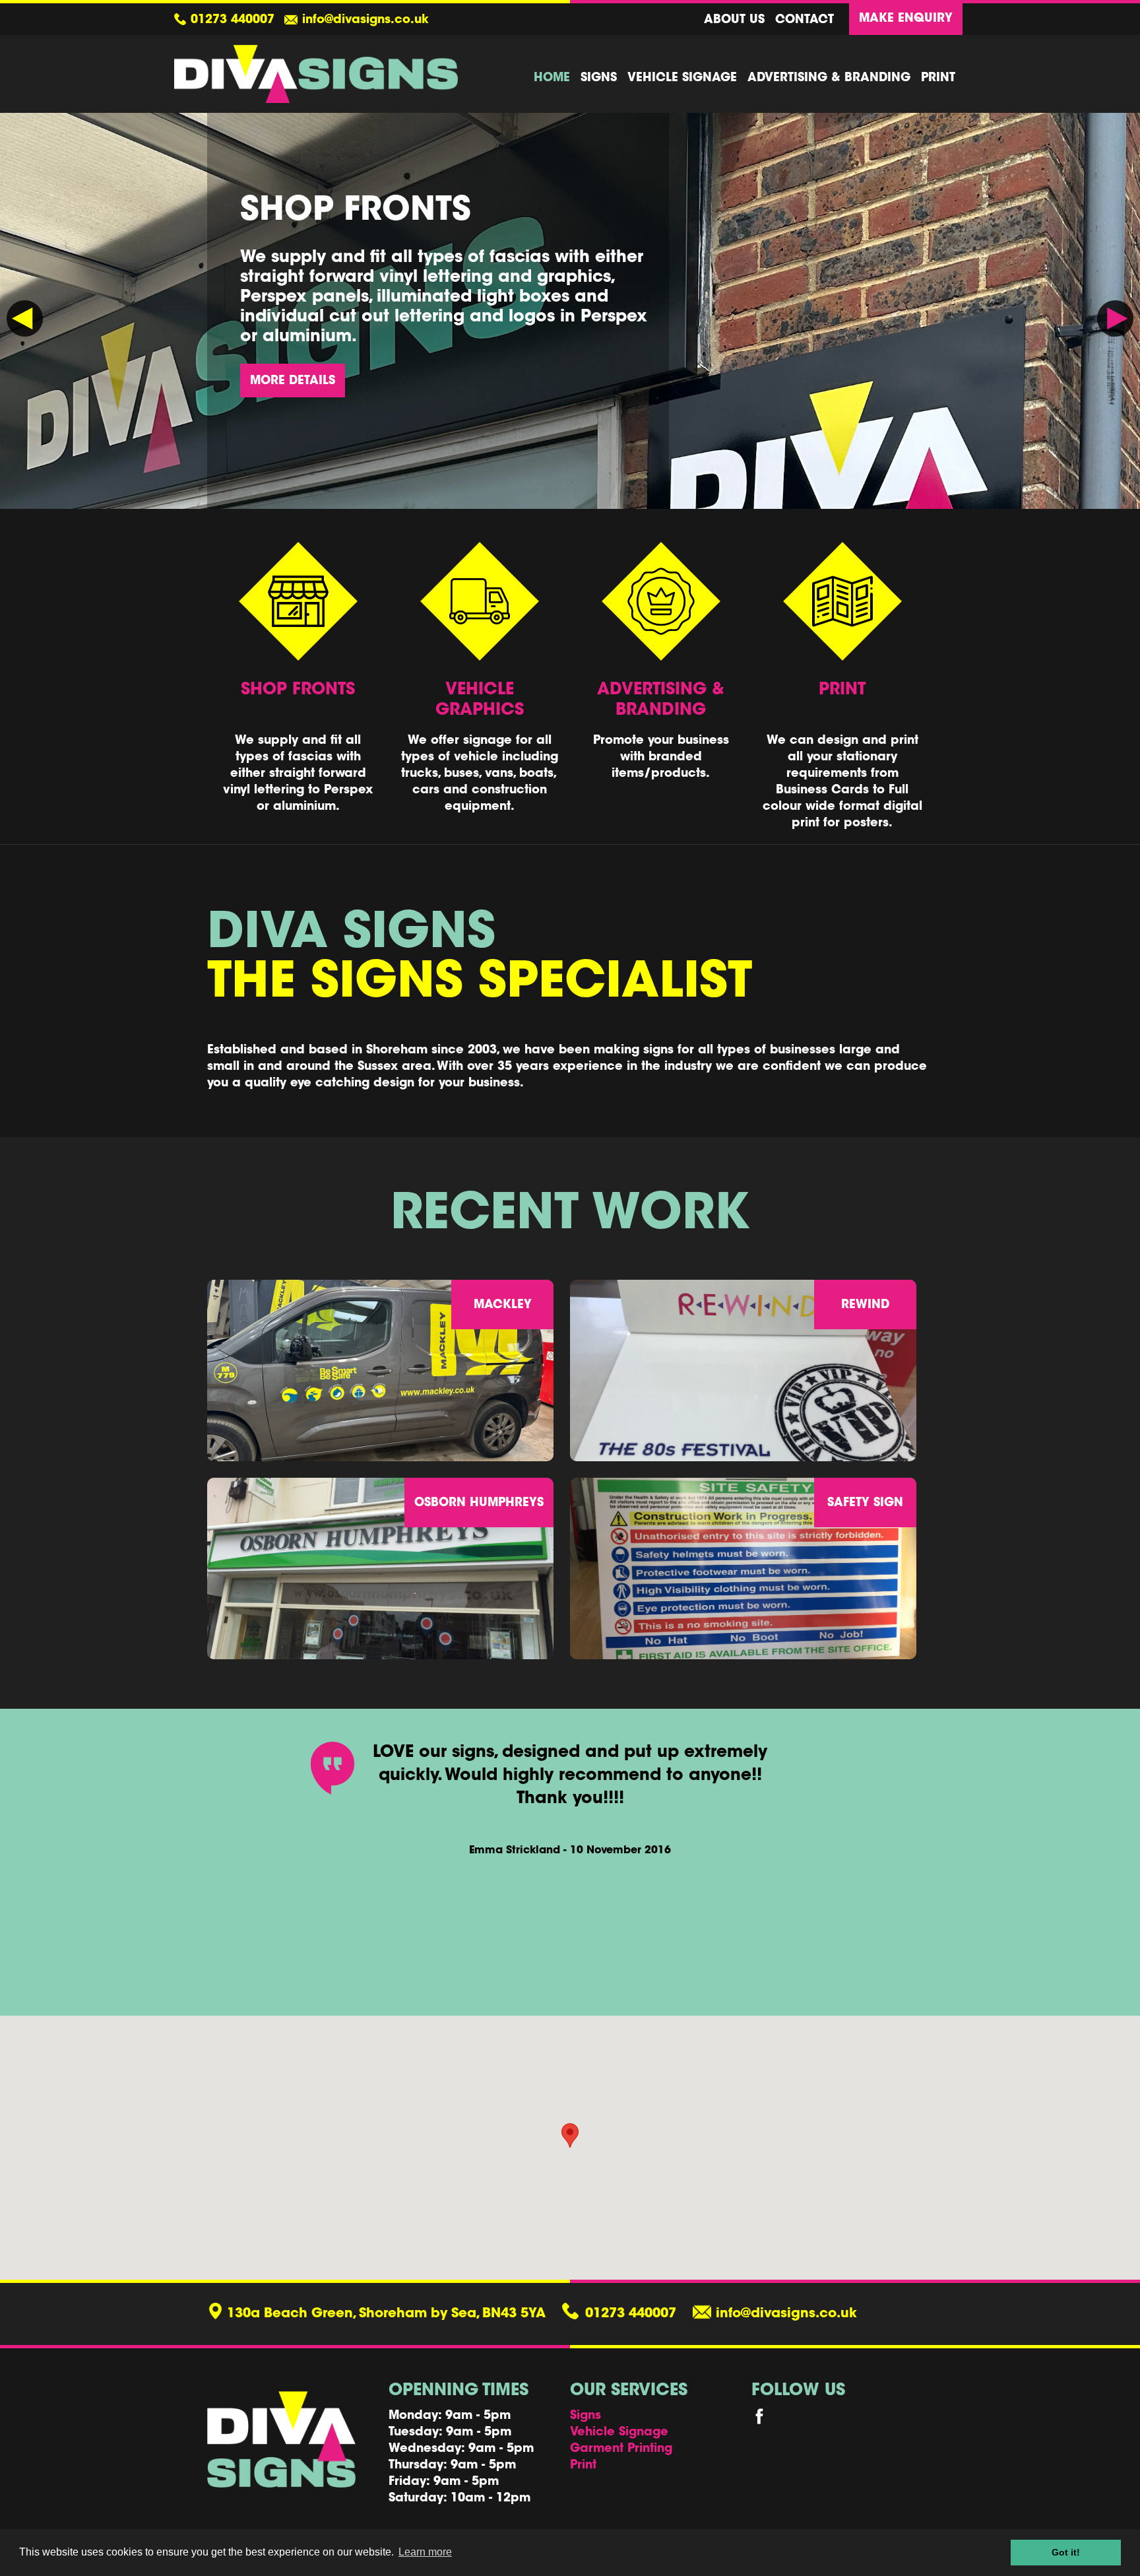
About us (734, 20)
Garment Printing (621, 2449)
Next (1115, 318)
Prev (25, 318)
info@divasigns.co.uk (365, 20)
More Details (293, 381)
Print (938, 79)
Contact (805, 20)
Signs (599, 79)
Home (552, 79)
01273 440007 (233, 20)
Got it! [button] (1066, 2552)
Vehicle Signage (682, 79)
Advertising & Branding (829, 79)
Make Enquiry (906, 19)
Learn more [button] (425, 2552)
